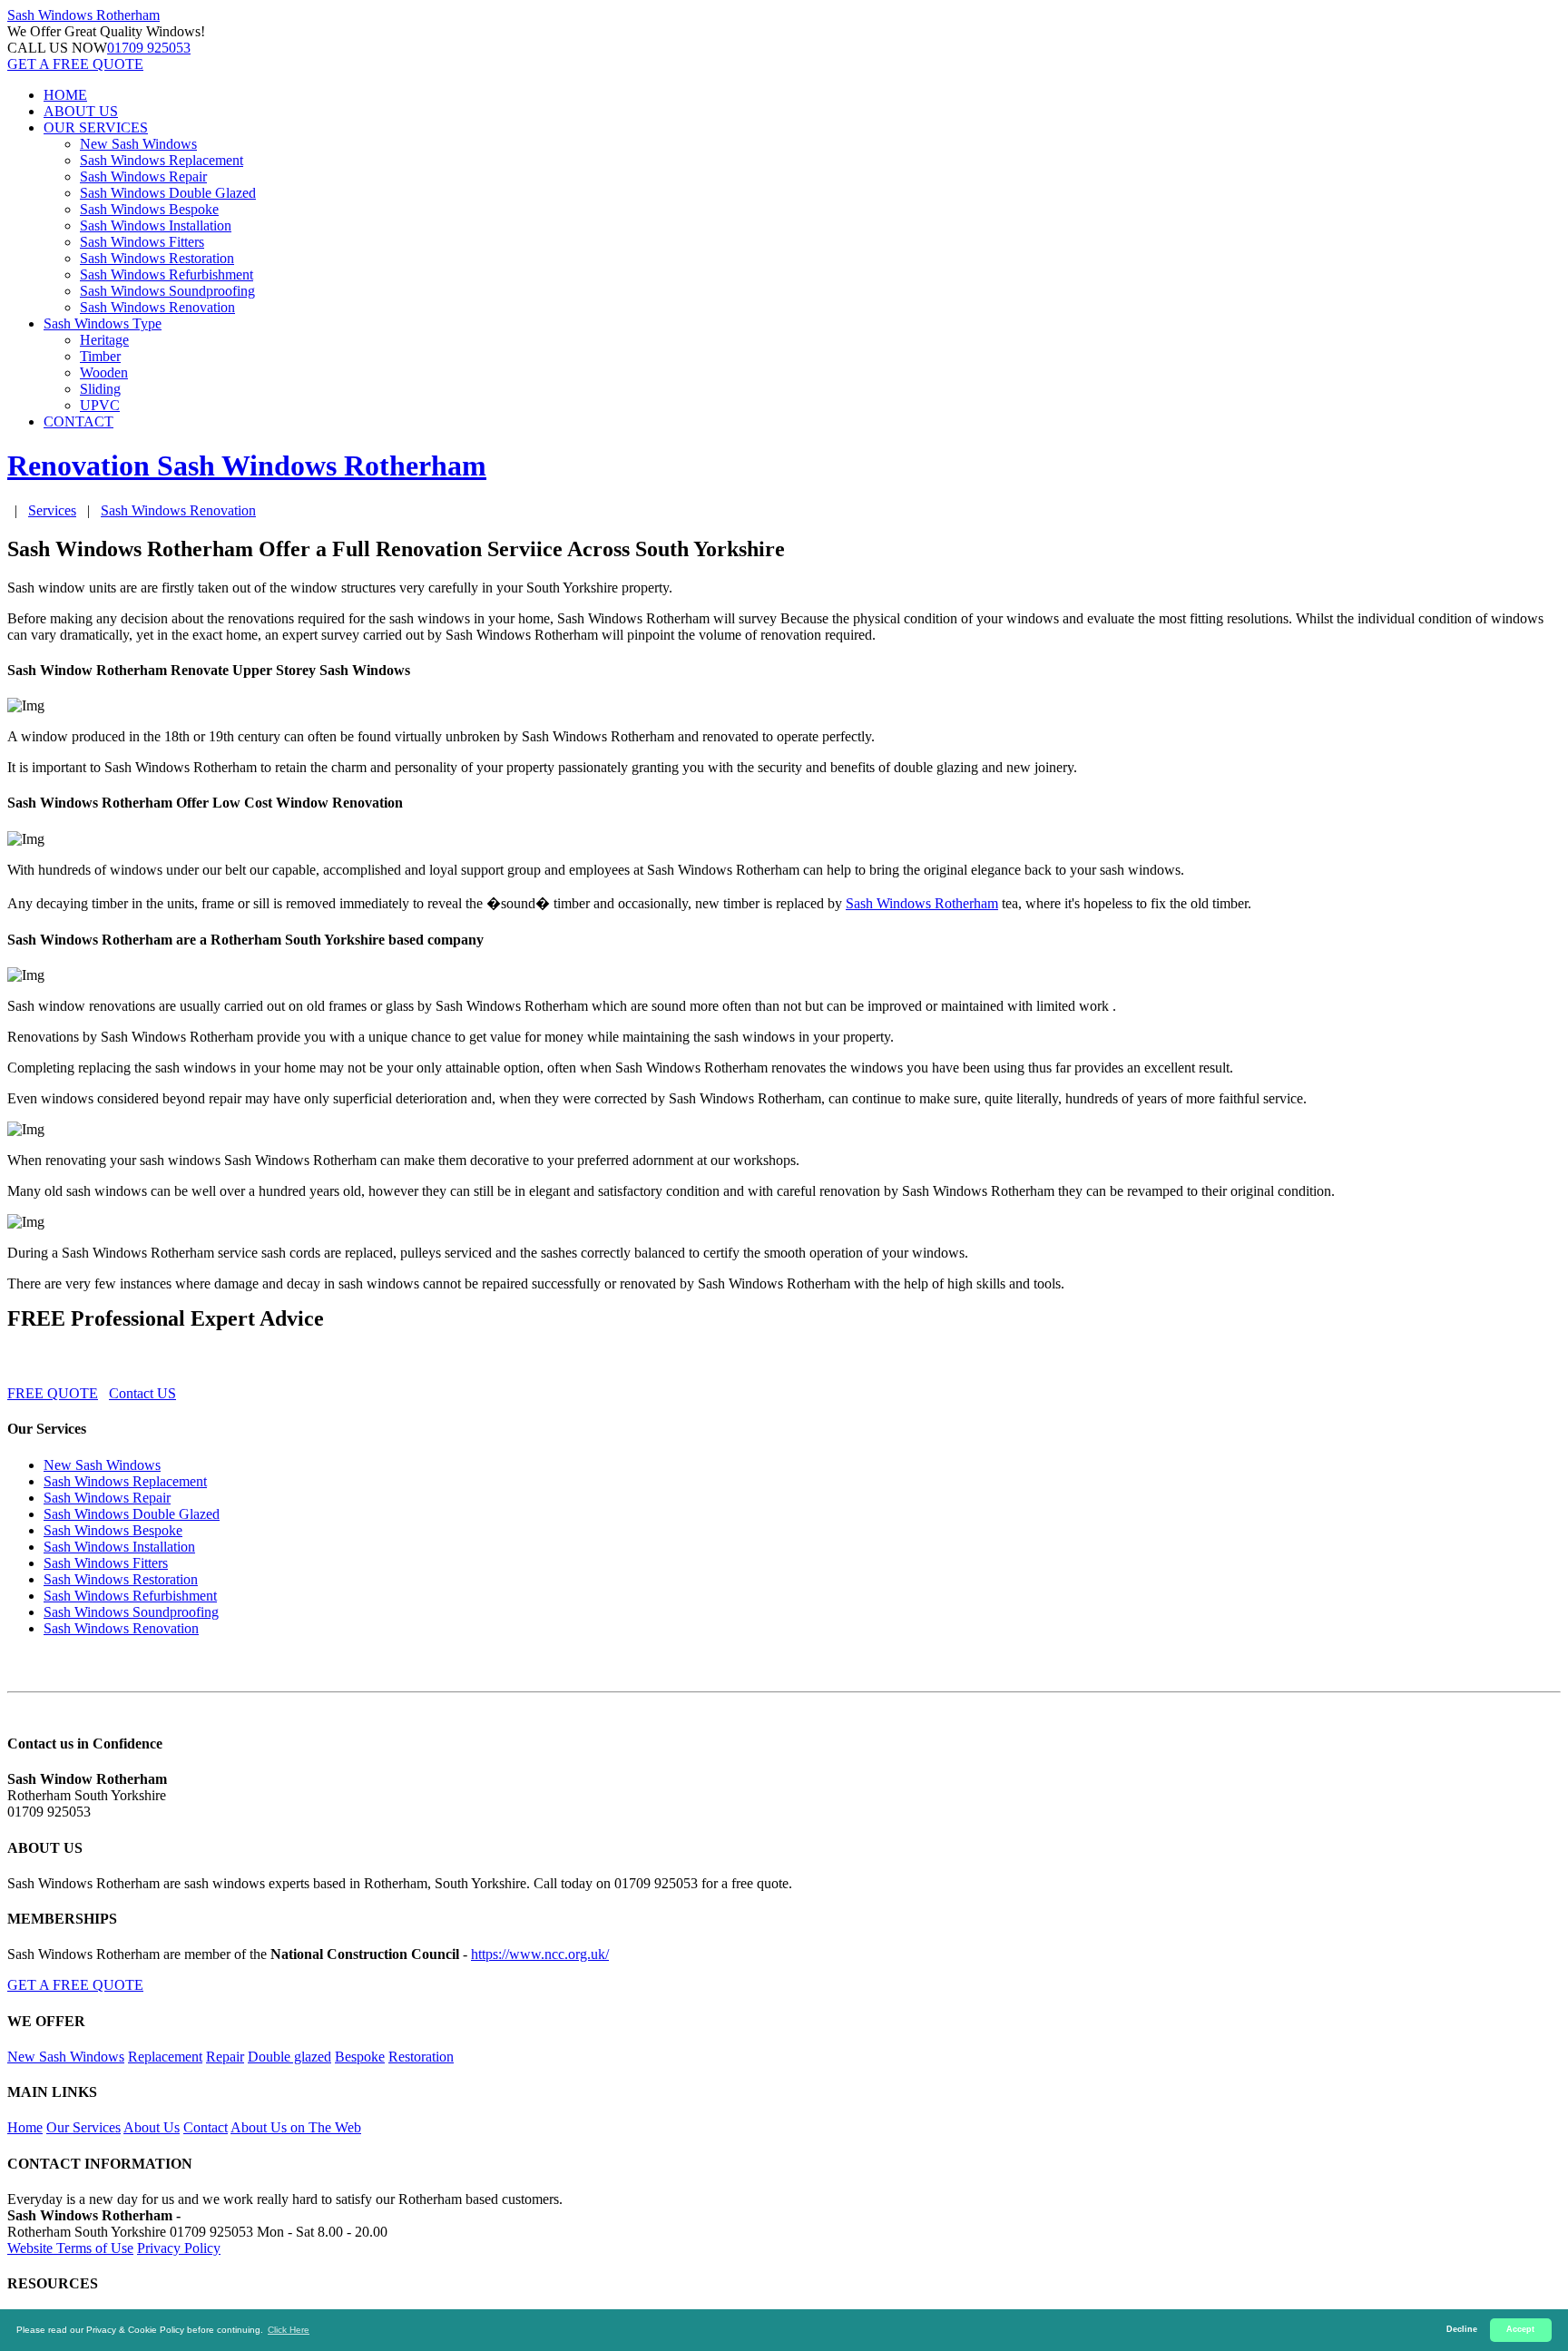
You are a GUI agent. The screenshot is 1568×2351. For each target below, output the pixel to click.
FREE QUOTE (53, 1393)
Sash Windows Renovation (157, 307)
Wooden (104, 372)
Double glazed (289, 2057)
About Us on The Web (296, 2127)
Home (25, 2127)
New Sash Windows (138, 144)
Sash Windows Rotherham (922, 903)
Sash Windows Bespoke (149, 209)
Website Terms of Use (70, 2248)
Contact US (142, 1393)
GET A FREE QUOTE (75, 64)
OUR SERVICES (96, 127)
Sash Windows (83, 15)
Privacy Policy (179, 2248)
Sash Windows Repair (143, 176)
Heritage (104, 340)
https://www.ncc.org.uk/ (540, 1954)
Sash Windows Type (103, 323)
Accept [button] (1520, 2329)
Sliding (100, 389)
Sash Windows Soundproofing (167, 291)
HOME (65, 95)
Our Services (83, 2127)
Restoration (421, 2057)
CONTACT (78, 421)
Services (52, 510)
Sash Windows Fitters (142, 242)
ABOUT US (81, 111)
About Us (152, 2127)
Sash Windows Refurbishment (167, 274)
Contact (206, 2127)
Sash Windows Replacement (162, 160)
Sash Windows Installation (156, 225)
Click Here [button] (289, 2330)
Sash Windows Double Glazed (168, 193)
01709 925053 (149, 48)
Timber (100, 356)
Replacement (165, 2057)
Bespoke (360, 2057)
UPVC (100, 405)
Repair (225, 2057)
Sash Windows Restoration (157, 258)
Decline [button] (1462, 2329)
